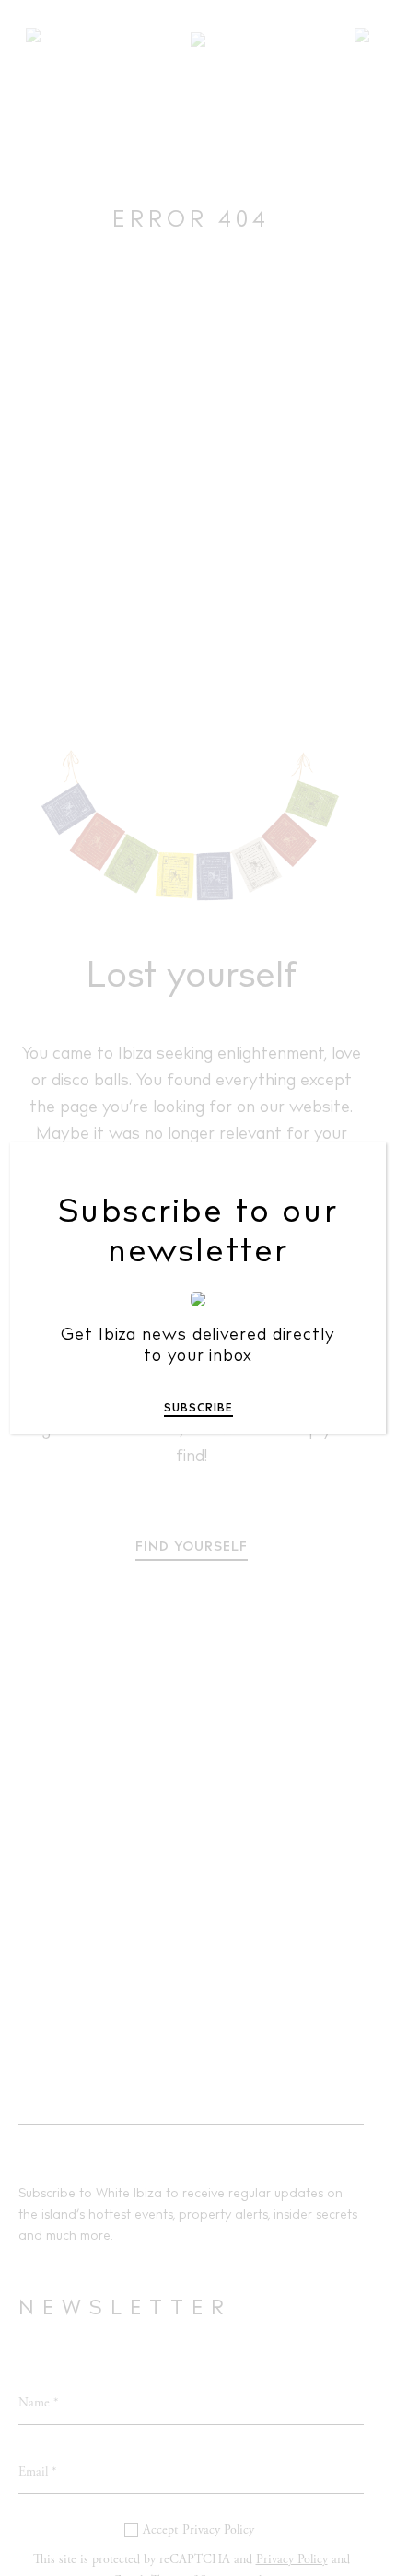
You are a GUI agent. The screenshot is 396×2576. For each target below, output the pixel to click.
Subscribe (198, 1409)
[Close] (359, 1170)
